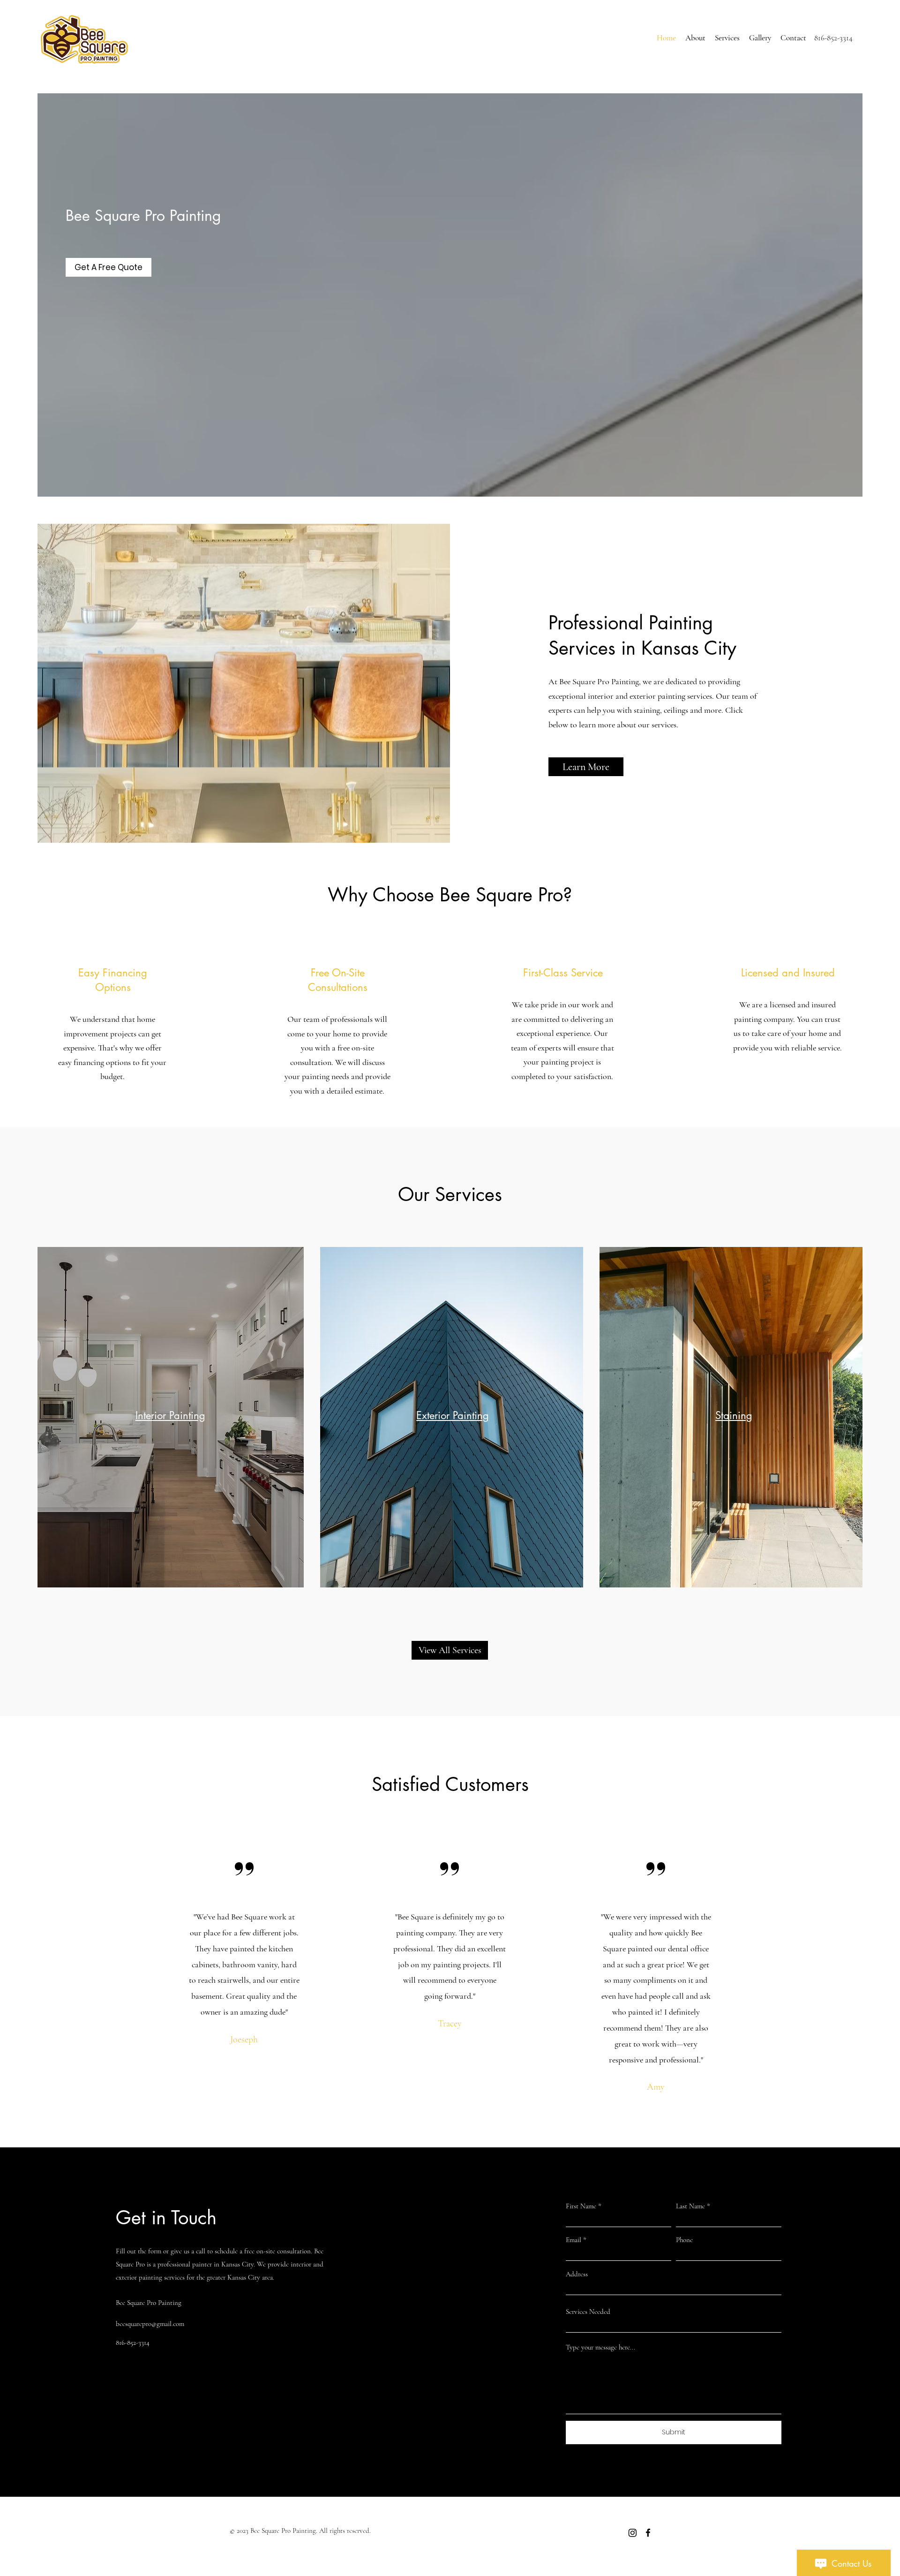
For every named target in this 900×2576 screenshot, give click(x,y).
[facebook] (648, 2533)
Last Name (690, 2206)
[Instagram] (633, 2533)
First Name (581, 2206)
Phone (684, 2240)
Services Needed (588, 2312)
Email (574, 2240)
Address (577, 2274)
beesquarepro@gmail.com (150, 2324)
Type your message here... (600, 2347)
